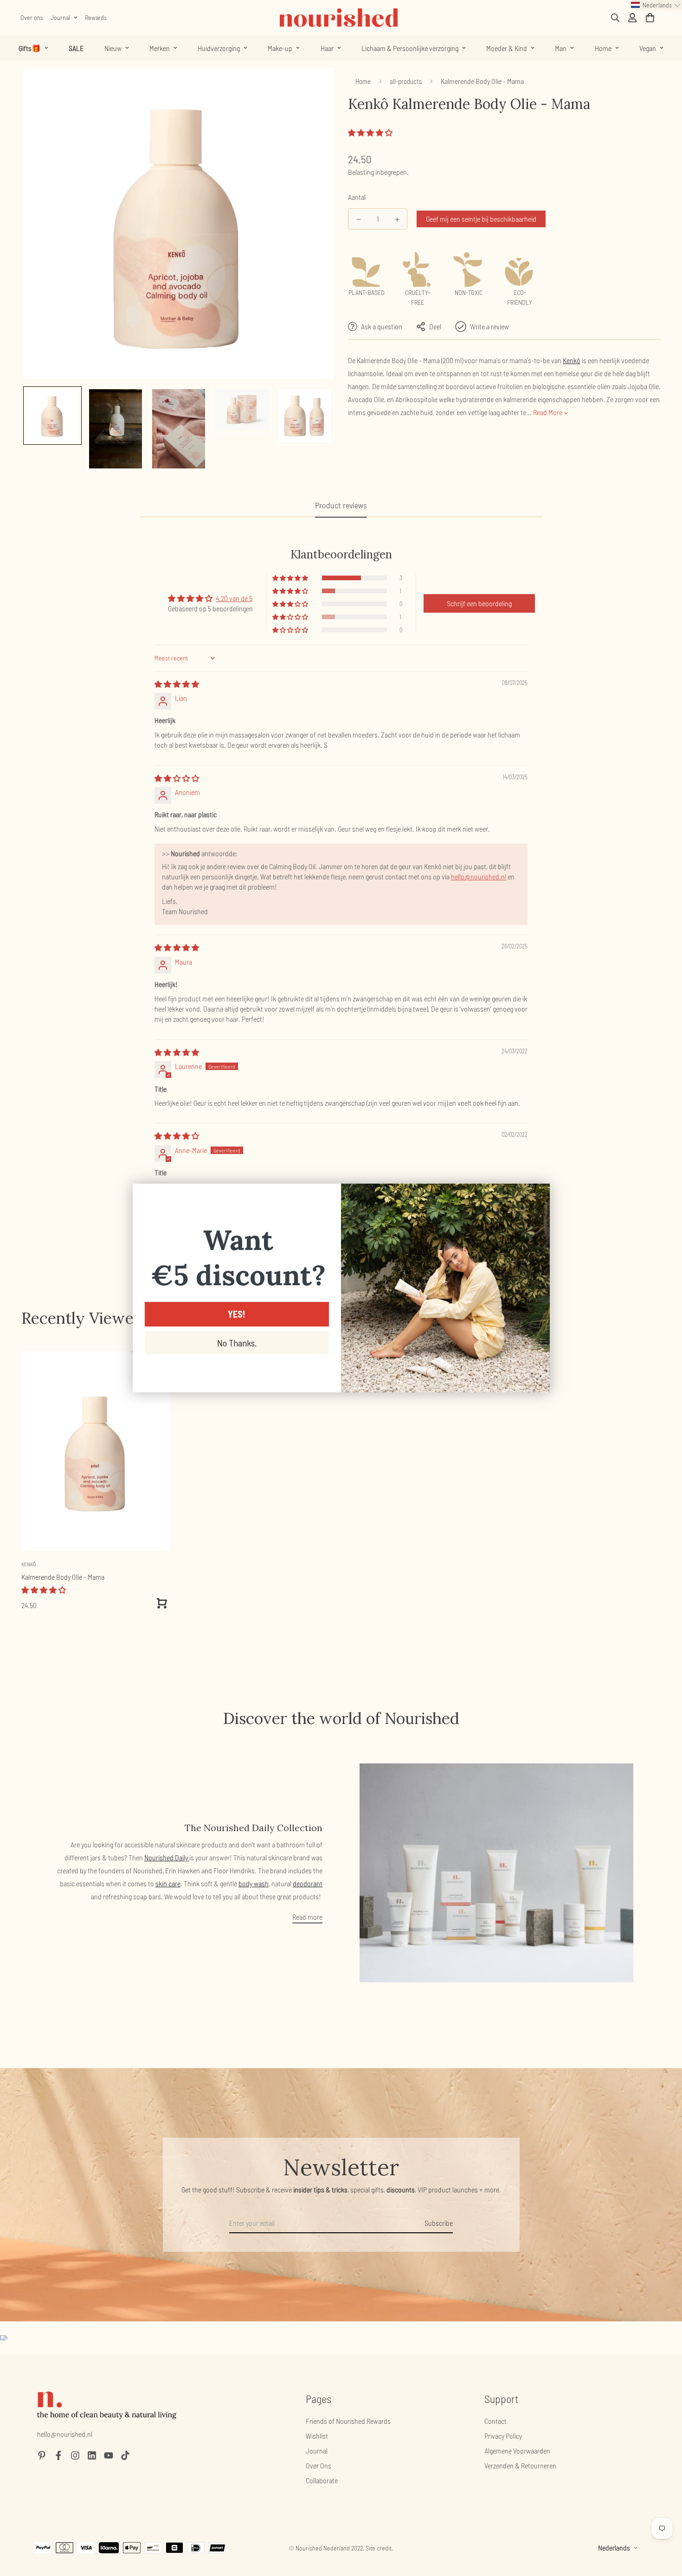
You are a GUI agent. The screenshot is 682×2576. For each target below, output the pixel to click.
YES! (237, 1314)
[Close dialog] (538, 1195)
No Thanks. (237, 1343)
